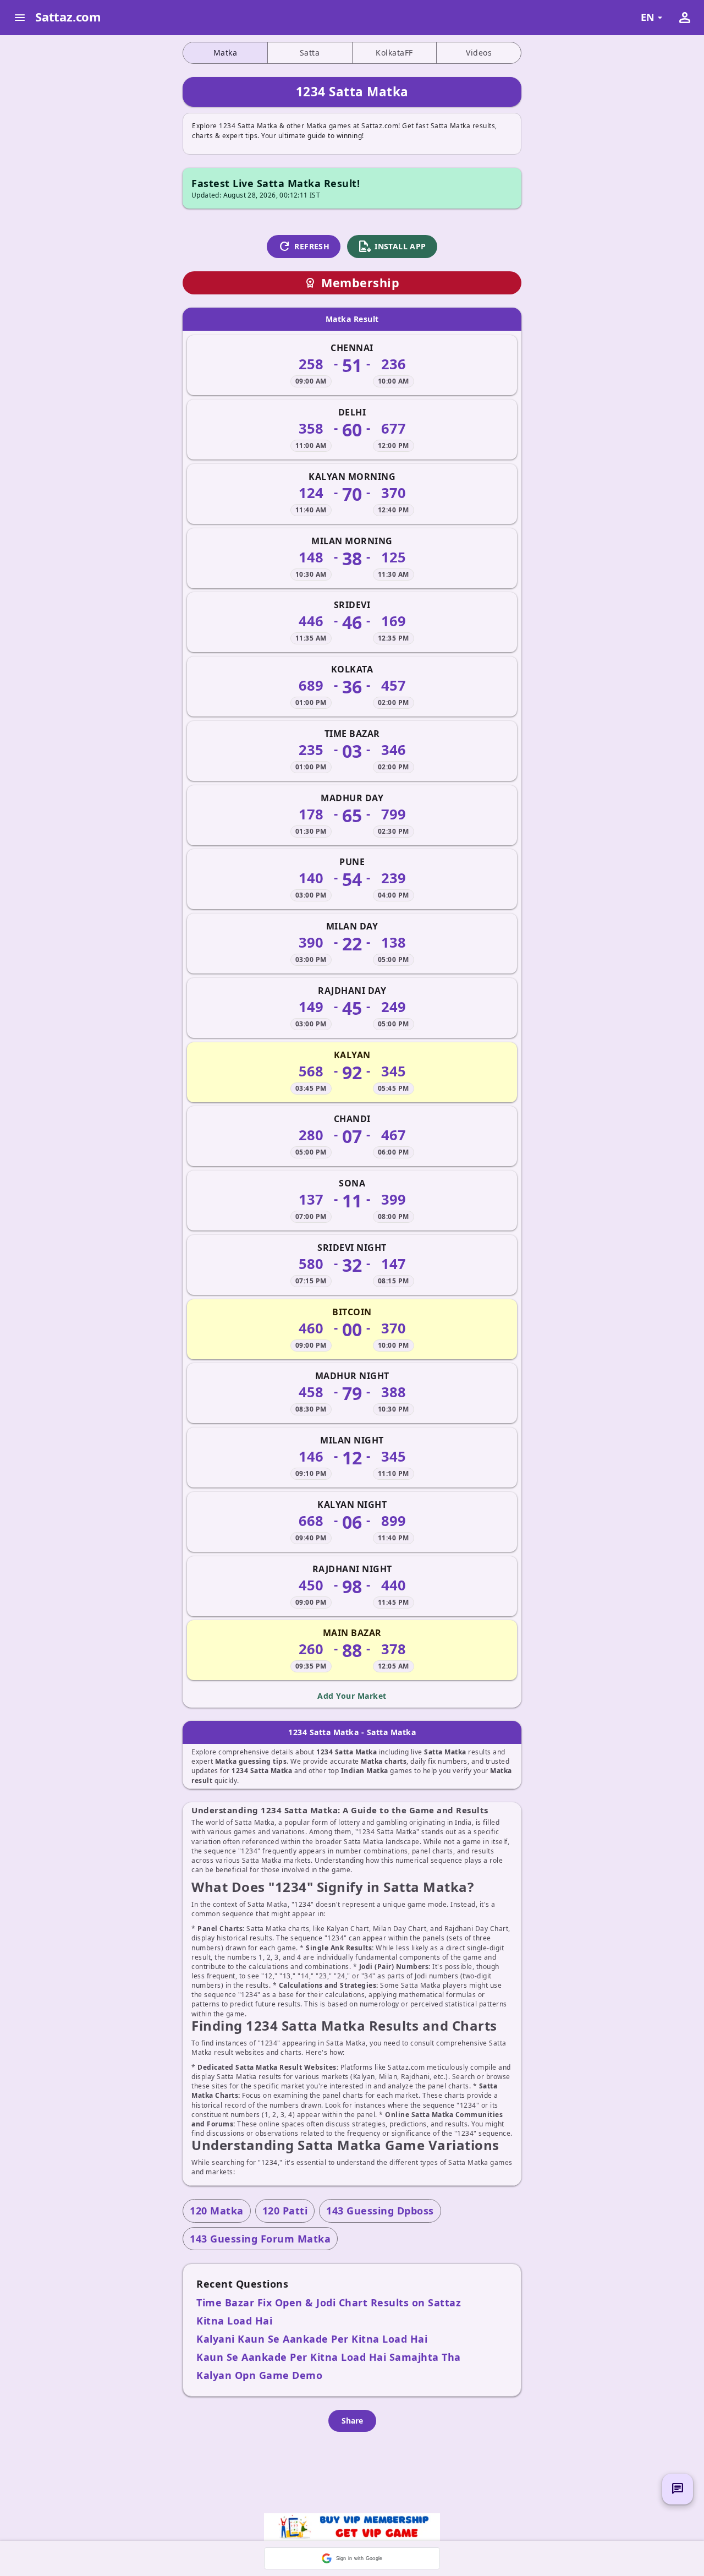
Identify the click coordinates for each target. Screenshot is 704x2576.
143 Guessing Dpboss (380, 2211)
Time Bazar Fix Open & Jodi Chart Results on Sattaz (329, 2302)
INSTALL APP (392, 247)
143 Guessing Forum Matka (260, 2239)
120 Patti (285, 2211)
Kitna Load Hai (234, 2321)
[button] (352, 2558)
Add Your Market (352, 1696)
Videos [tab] (479, 53)
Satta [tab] (310, 53)
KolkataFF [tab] (394, 53)
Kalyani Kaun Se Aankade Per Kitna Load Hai (312, 2339)
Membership (352, 283)
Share (352, 2421)
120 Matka (217, 2211)
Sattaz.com (68, 17)
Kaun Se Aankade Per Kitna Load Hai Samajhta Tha (329, 2357)
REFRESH (304, 247)
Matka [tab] (226, 53)
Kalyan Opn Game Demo (259, 2375)
